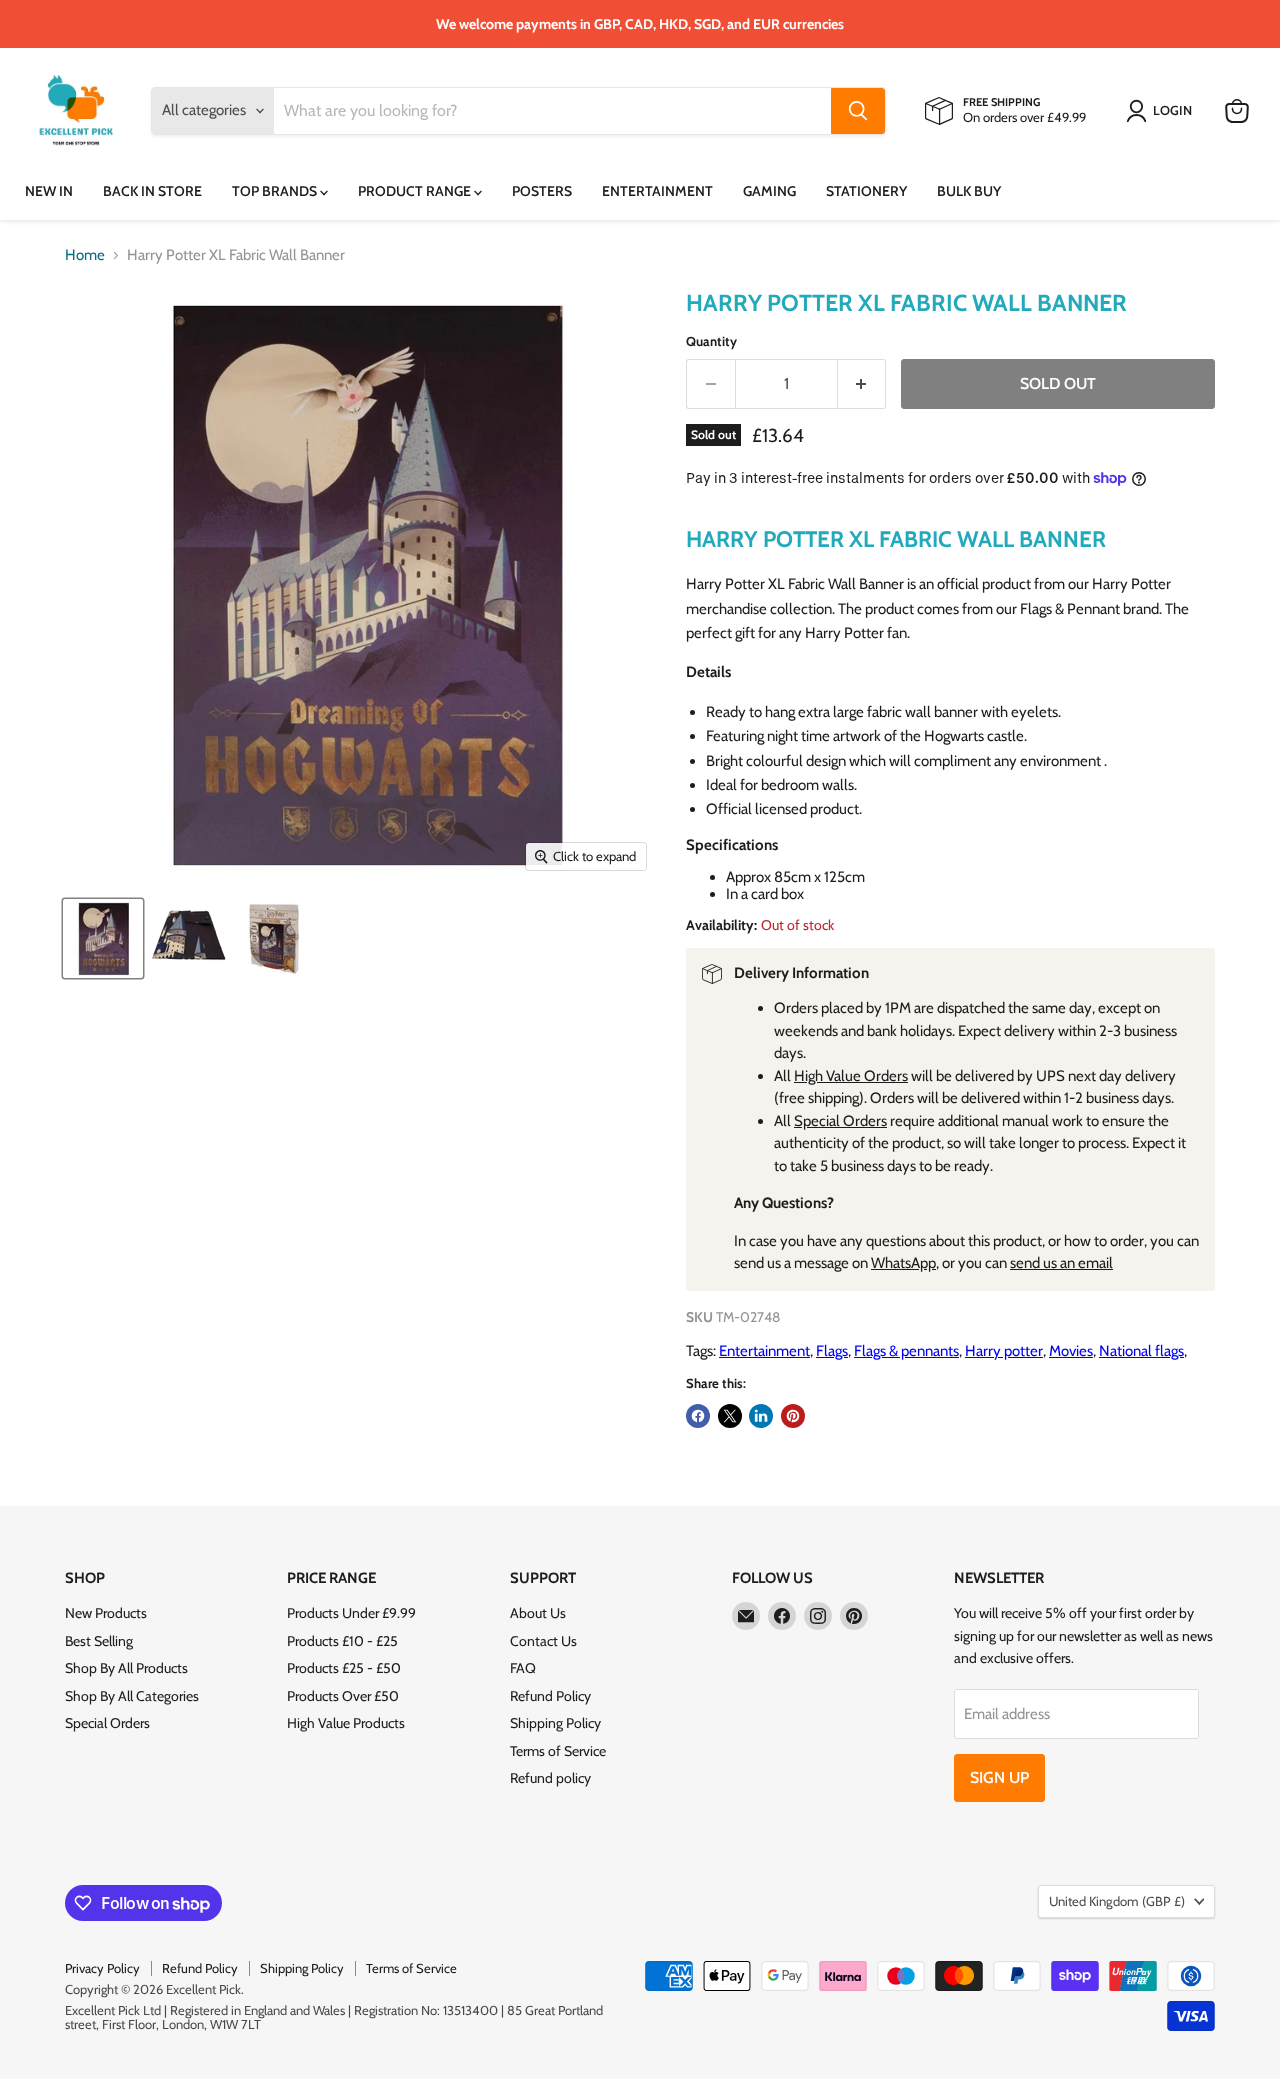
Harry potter (1004, 1351)
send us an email (1061, 1263)
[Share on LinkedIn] (761, 1416)
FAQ (523, 1668)
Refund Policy (550, 1696)
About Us (538, 1613)
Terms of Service (558, 1751)
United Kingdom (1117, 1901)
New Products (106, 1613)
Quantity (711, 341)
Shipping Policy (555, 1723)
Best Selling (99, 1641)
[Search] (858, 111)
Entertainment (657, 191)
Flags (832, 1351)
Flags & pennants (906, 1351)
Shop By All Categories (132, 1696)
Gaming (769, 191)
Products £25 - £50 (344, 1668)
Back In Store (152, 191)
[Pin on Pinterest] (793, 1416)
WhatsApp (903, 1263)
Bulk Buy (969, 191)
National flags (1141, 1351)
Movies (1071, 1351)
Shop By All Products (126, 1668)
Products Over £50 (343, 1696)
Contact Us (543, 1641)
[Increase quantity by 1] (862, 384)
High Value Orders (851, 1076)
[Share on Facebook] (698, 1416)
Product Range (416, 191)
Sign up (999, 1777)
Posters (542, 191)
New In (49, 191)
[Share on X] (730, 1416)
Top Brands (276, 191)
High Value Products (346, 1723)
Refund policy (550, 1778)
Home (85, 255)
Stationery (866, 191)
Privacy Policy (102, 1968)
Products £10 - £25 (342, 1641)
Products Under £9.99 (351, 1613)
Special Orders (840, 1121)
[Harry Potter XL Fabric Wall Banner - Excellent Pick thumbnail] (103, 938)
